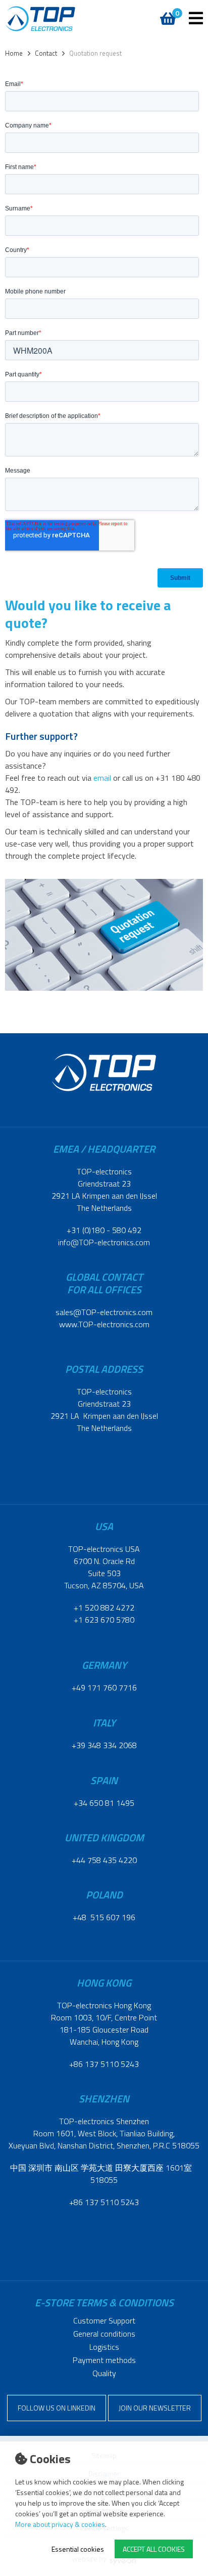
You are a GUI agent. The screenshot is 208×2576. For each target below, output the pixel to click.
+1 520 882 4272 (104, 1608)
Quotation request (95, 53)
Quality (104, 2373)
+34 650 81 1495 (104, 1803)
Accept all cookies (154, 2549)
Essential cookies (78, 2549)
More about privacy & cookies (60, 2524)
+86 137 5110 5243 (104, 2064)
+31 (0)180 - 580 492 (104, 1230)
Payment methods (104, 2360)
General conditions (104, 2334)
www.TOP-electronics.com (104, 1324)
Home (14, 53)
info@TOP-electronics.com (104, 1242)
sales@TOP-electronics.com (104, 1312)
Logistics (104, 2347)
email (102, 778)
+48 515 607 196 (104, 1917)
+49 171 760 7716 (104, 1687)
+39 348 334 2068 (104, 1745)
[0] (166, 13)
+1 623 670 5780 (104, 1620)
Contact (46, 53)
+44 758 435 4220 (104, 1860)
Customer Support (104, 2320)
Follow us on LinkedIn (57, 2408)
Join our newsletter (155, 2408)
